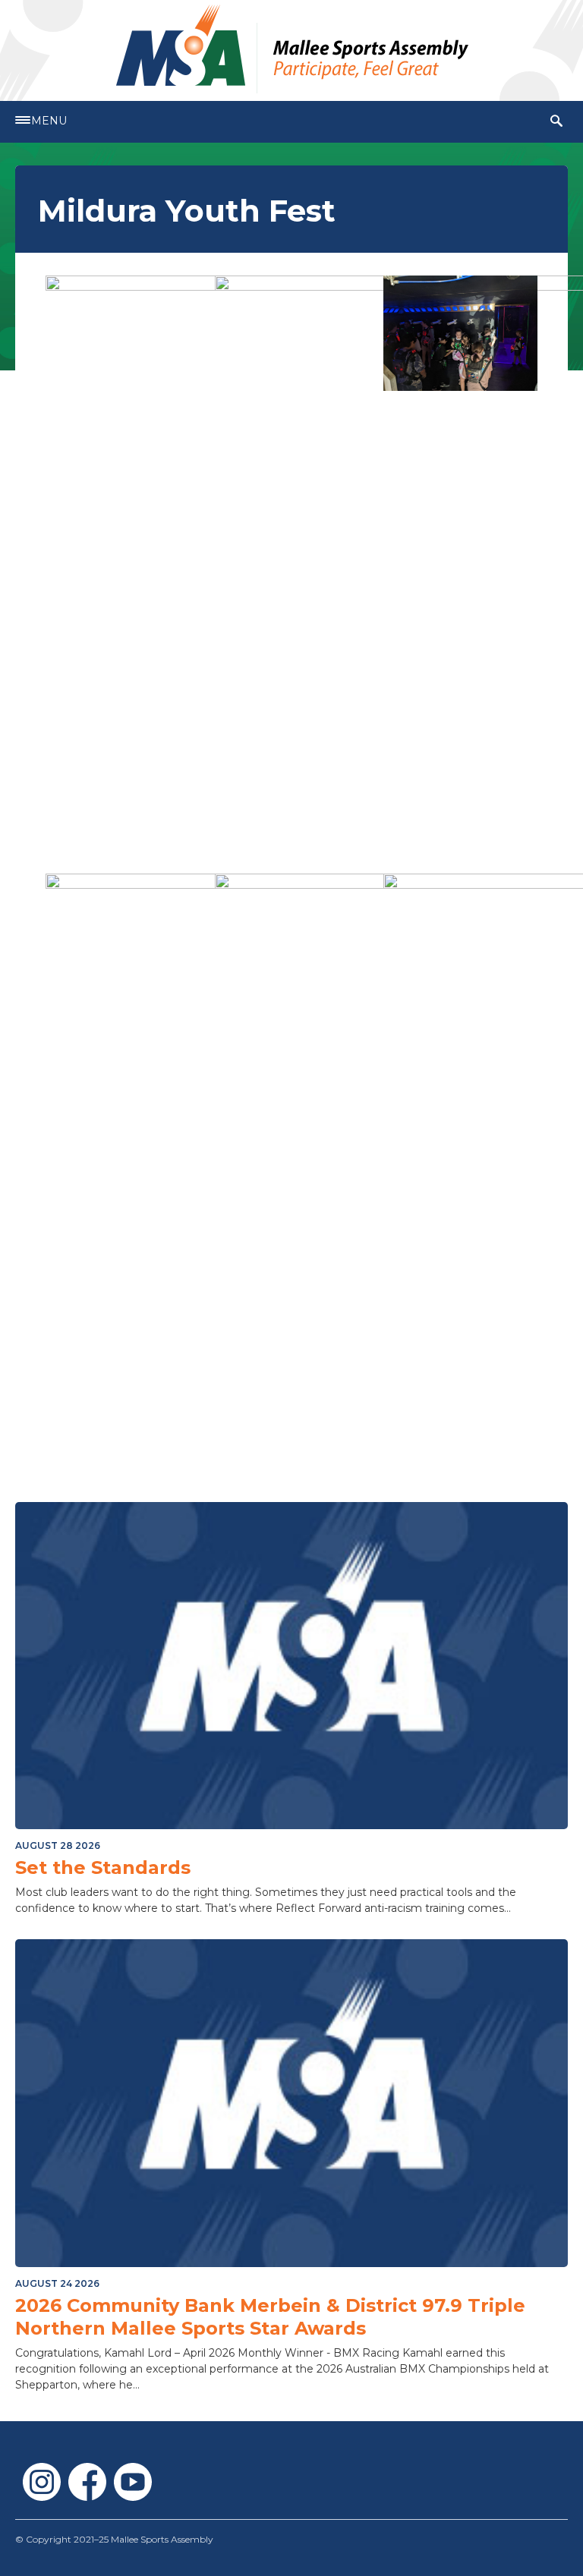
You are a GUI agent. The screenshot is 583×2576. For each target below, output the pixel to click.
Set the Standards (103, 1867)
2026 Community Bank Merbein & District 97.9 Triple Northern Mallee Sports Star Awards (270, 2317)
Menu (49, 121)
